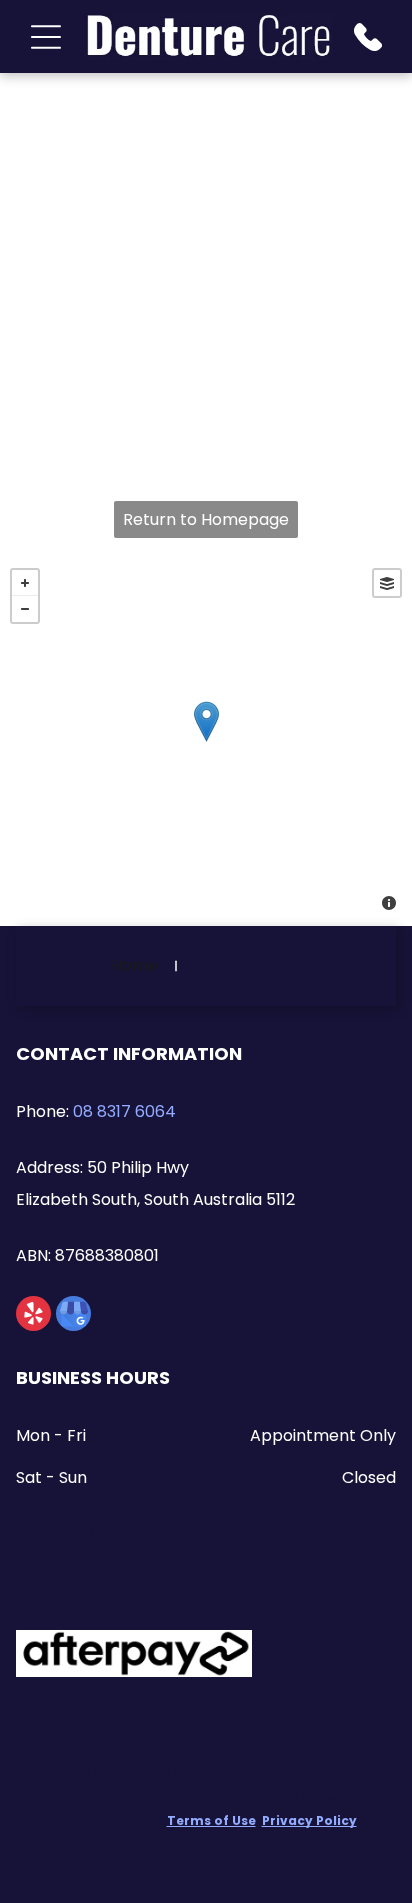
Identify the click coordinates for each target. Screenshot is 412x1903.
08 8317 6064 (124, 1111)
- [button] (25, 609)
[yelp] (33, 1316)
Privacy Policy (309, 1820)
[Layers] (387, 583)
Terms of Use (211, 1820)
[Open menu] (46, 37)
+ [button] (25, 583)
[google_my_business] (73, 1316)
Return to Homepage (206, 519)
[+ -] (206, 742)
